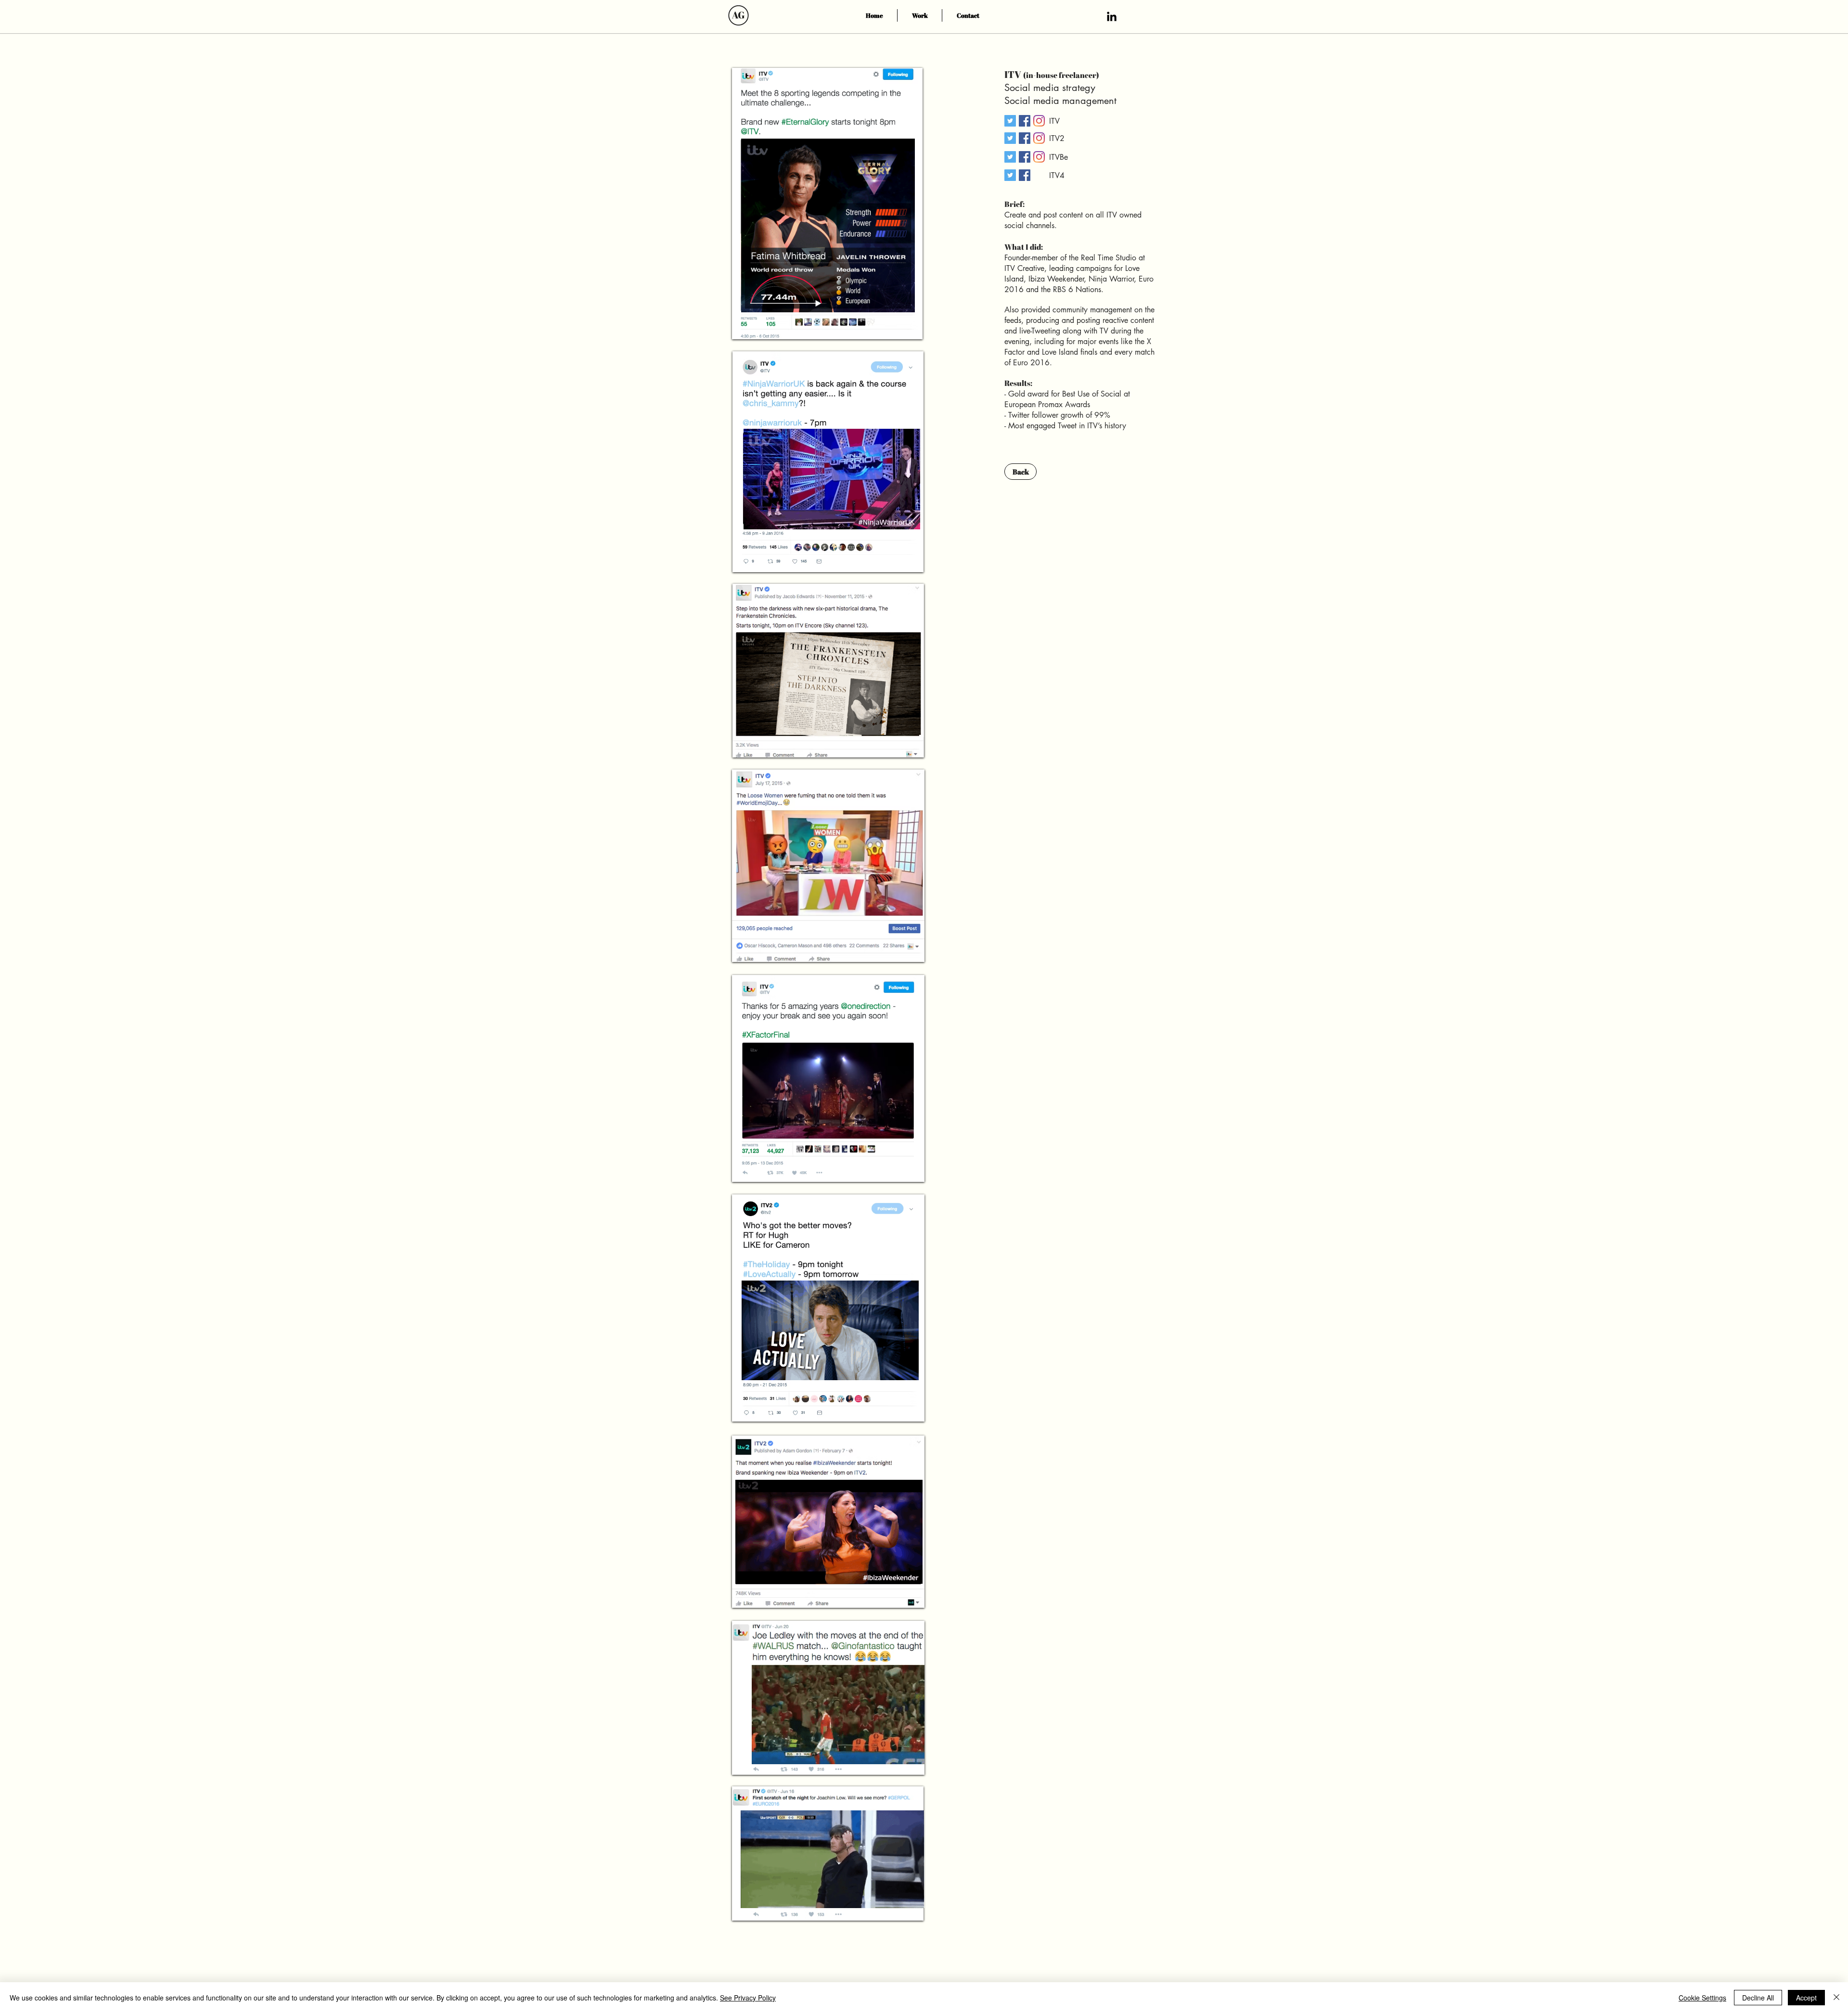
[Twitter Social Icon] (1010, 121)
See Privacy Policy (748, 1998)
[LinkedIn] (1112, 16)
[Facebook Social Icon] (1025, 121)
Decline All (1758, 1998)
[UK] (1039, 121)
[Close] (1836, 1998)
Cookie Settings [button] (1702, 1998)
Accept (1806, 1998)
